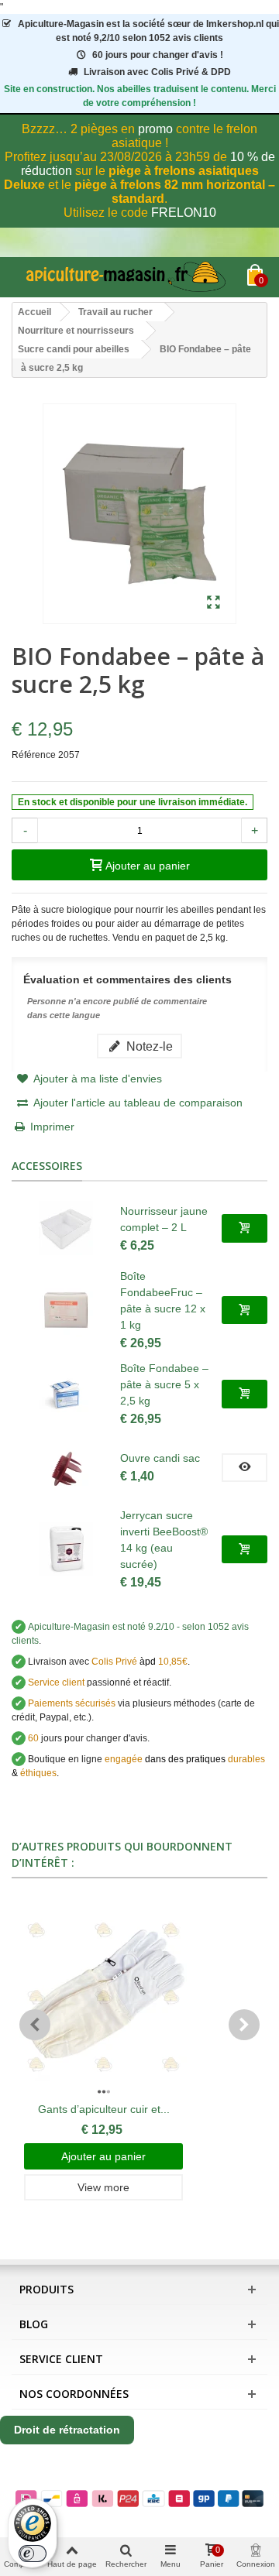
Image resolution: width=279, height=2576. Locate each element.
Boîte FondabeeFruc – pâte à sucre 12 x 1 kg (163, 1300)
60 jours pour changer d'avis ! (158, 55)
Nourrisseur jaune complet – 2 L (164, 1219)
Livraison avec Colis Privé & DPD (157, 72)
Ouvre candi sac (160, 1458)
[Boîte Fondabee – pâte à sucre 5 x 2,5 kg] (66, 1394)
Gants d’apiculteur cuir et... (104, 2109)
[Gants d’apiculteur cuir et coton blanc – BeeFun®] (103, 1998)
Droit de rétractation (67, 2430)
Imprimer (52, 1127)
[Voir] (245, 1467)
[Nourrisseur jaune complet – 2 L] (66, 1228)
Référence (34, 755)
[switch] (33, 2554)
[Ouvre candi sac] (66, 1467)
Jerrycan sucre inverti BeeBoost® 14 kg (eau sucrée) (164, 1540)
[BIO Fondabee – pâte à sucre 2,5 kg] (214, 603)
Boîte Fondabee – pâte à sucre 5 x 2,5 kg (164, 1384)
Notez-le (148, 1046)
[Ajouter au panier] (245, 1228)
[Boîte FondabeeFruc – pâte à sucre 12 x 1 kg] (66, 1310)
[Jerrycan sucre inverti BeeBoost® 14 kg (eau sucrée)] (66, 1549)
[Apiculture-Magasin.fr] (129, 277)
